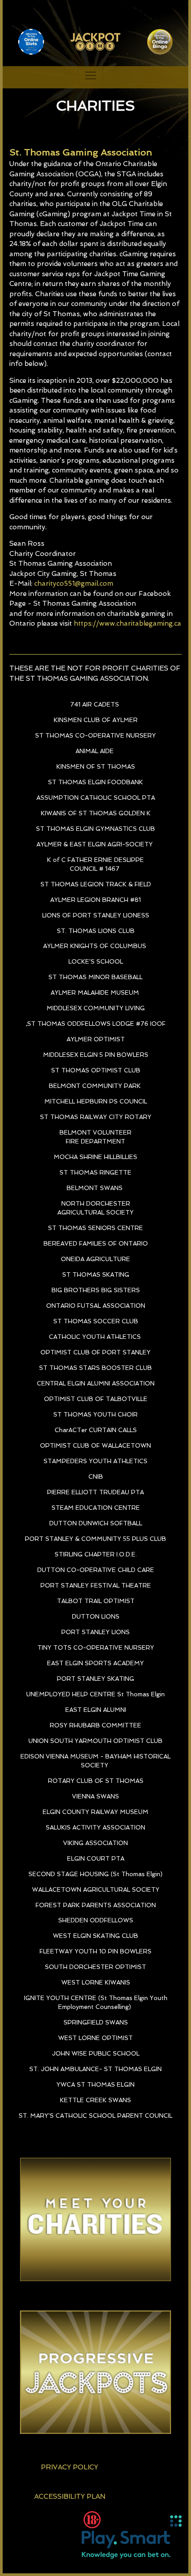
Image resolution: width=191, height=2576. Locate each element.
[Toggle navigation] (91, 75)
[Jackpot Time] (11, 77)
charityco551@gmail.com (74, 583)
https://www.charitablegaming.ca (127, 623)
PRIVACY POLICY (70, 2467)
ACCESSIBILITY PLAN (70, 2497)
